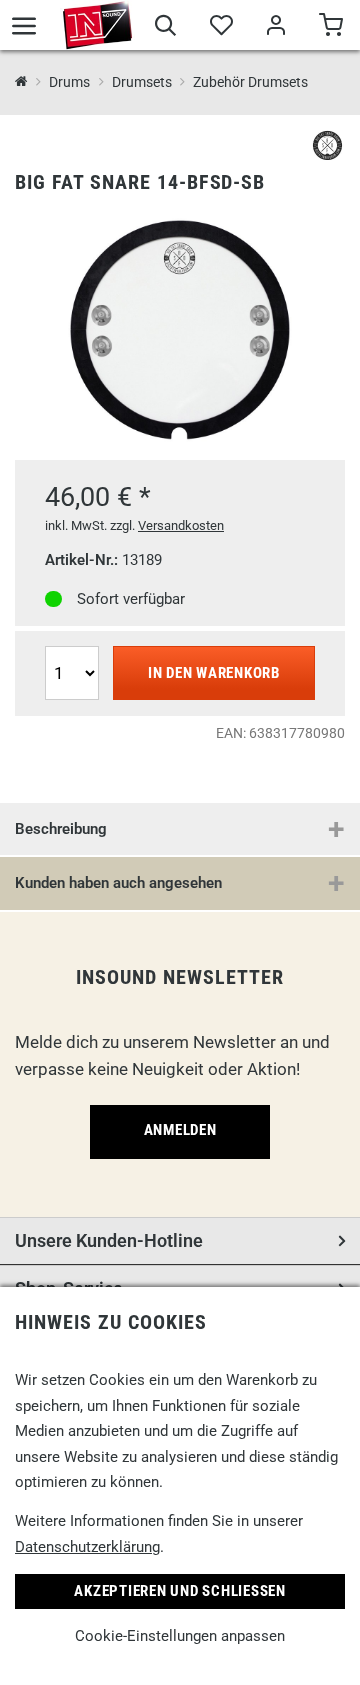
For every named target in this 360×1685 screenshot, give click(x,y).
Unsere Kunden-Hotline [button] (109, 1240)
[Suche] (165, 28)
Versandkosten (181, 525)
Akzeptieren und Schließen (180, 1591)
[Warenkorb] (330, 28)
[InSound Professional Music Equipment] (97, 25)
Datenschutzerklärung (87, 1547)
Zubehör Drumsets (250, 82)
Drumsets (141, 82)
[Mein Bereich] (275, 28)
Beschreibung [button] (61, 829)
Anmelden (180, 1130)
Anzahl (70, 644)
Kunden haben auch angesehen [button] (118, 883)
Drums (69, 82)
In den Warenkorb (214, 673)
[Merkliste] (220, 28)
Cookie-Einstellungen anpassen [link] (180, 1636)
